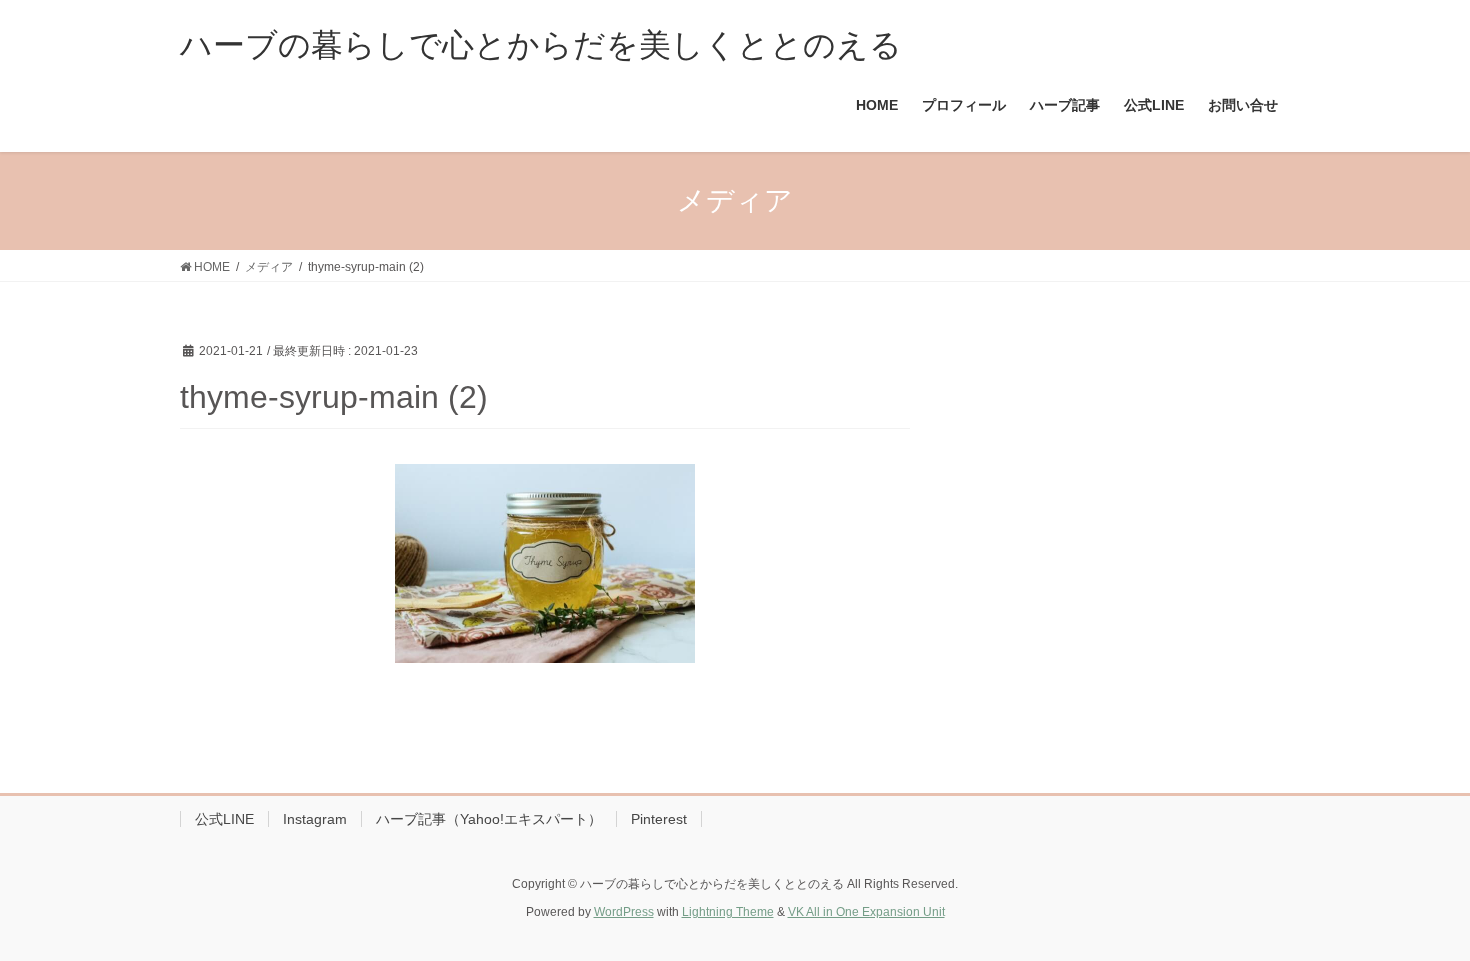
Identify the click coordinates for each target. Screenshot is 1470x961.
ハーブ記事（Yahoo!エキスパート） (489, 819)
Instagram (315, 819)
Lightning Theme (728, 912)
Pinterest (659, 819)
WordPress (624, 912)
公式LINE (224, 819)
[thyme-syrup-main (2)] (545, 563)
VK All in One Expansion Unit (866, 912)
